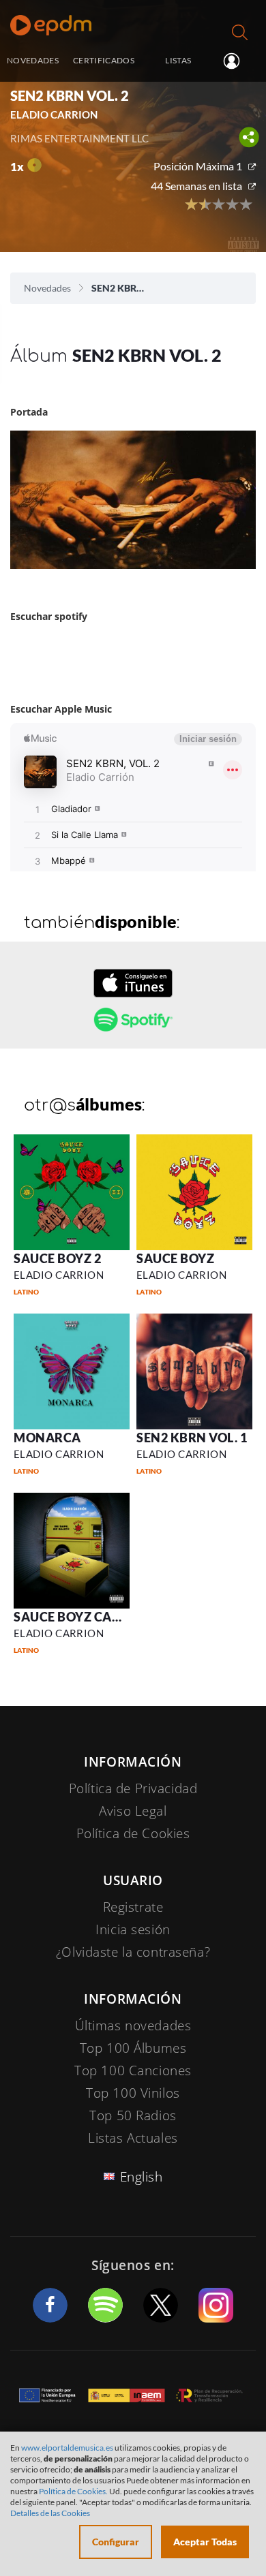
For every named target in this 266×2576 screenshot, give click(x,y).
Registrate (133, 1907)
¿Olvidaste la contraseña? (133, 1952)
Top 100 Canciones (133, 2070)
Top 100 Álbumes (133, 2048)
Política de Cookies (133, 1833)
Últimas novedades (133, 2026)
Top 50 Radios (133, 2115)
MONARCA (47, 1438)
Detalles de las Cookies (50, 2513)
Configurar (116, 2542)
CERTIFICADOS (104, 60)
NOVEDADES (33, 60)
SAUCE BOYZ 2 (57, 1258)
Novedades (47, 288)
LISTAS (178, 60)
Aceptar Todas (205, 2542)
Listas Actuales (133, 2138)
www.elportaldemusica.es (67, 2448)
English (142, 2177)
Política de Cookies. (73, 2491)
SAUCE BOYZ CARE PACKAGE (101, 1617)
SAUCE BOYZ (175, 1258)
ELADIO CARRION (59, 1275)
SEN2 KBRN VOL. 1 (192, 1438)
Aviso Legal (133, 1811)
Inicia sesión (237, 61)
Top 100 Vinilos (133, 2093)
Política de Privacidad (133, 1788)
